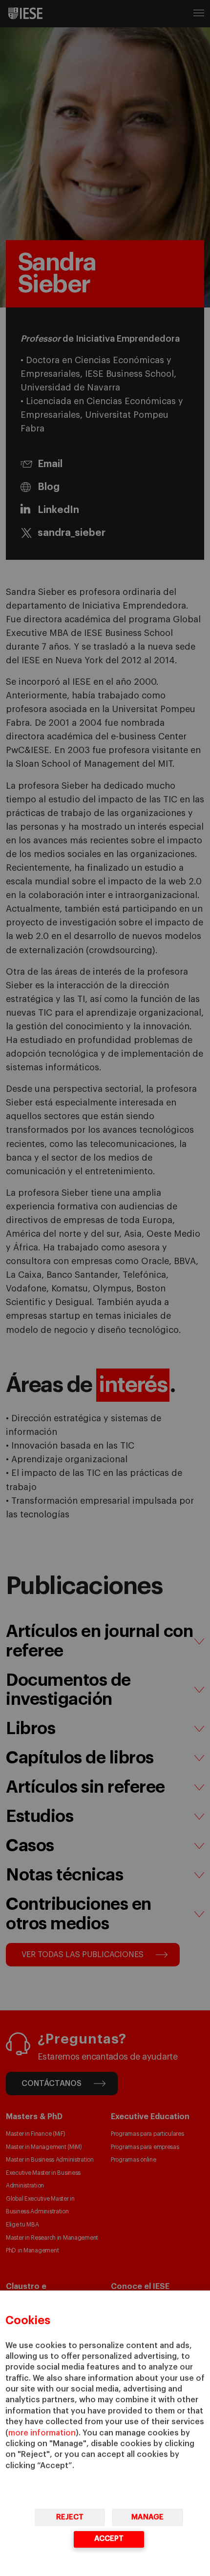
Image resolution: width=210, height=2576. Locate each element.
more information (42, 2433)
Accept (109, 2539)
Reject (70, 2517)
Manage (147, 2517)
